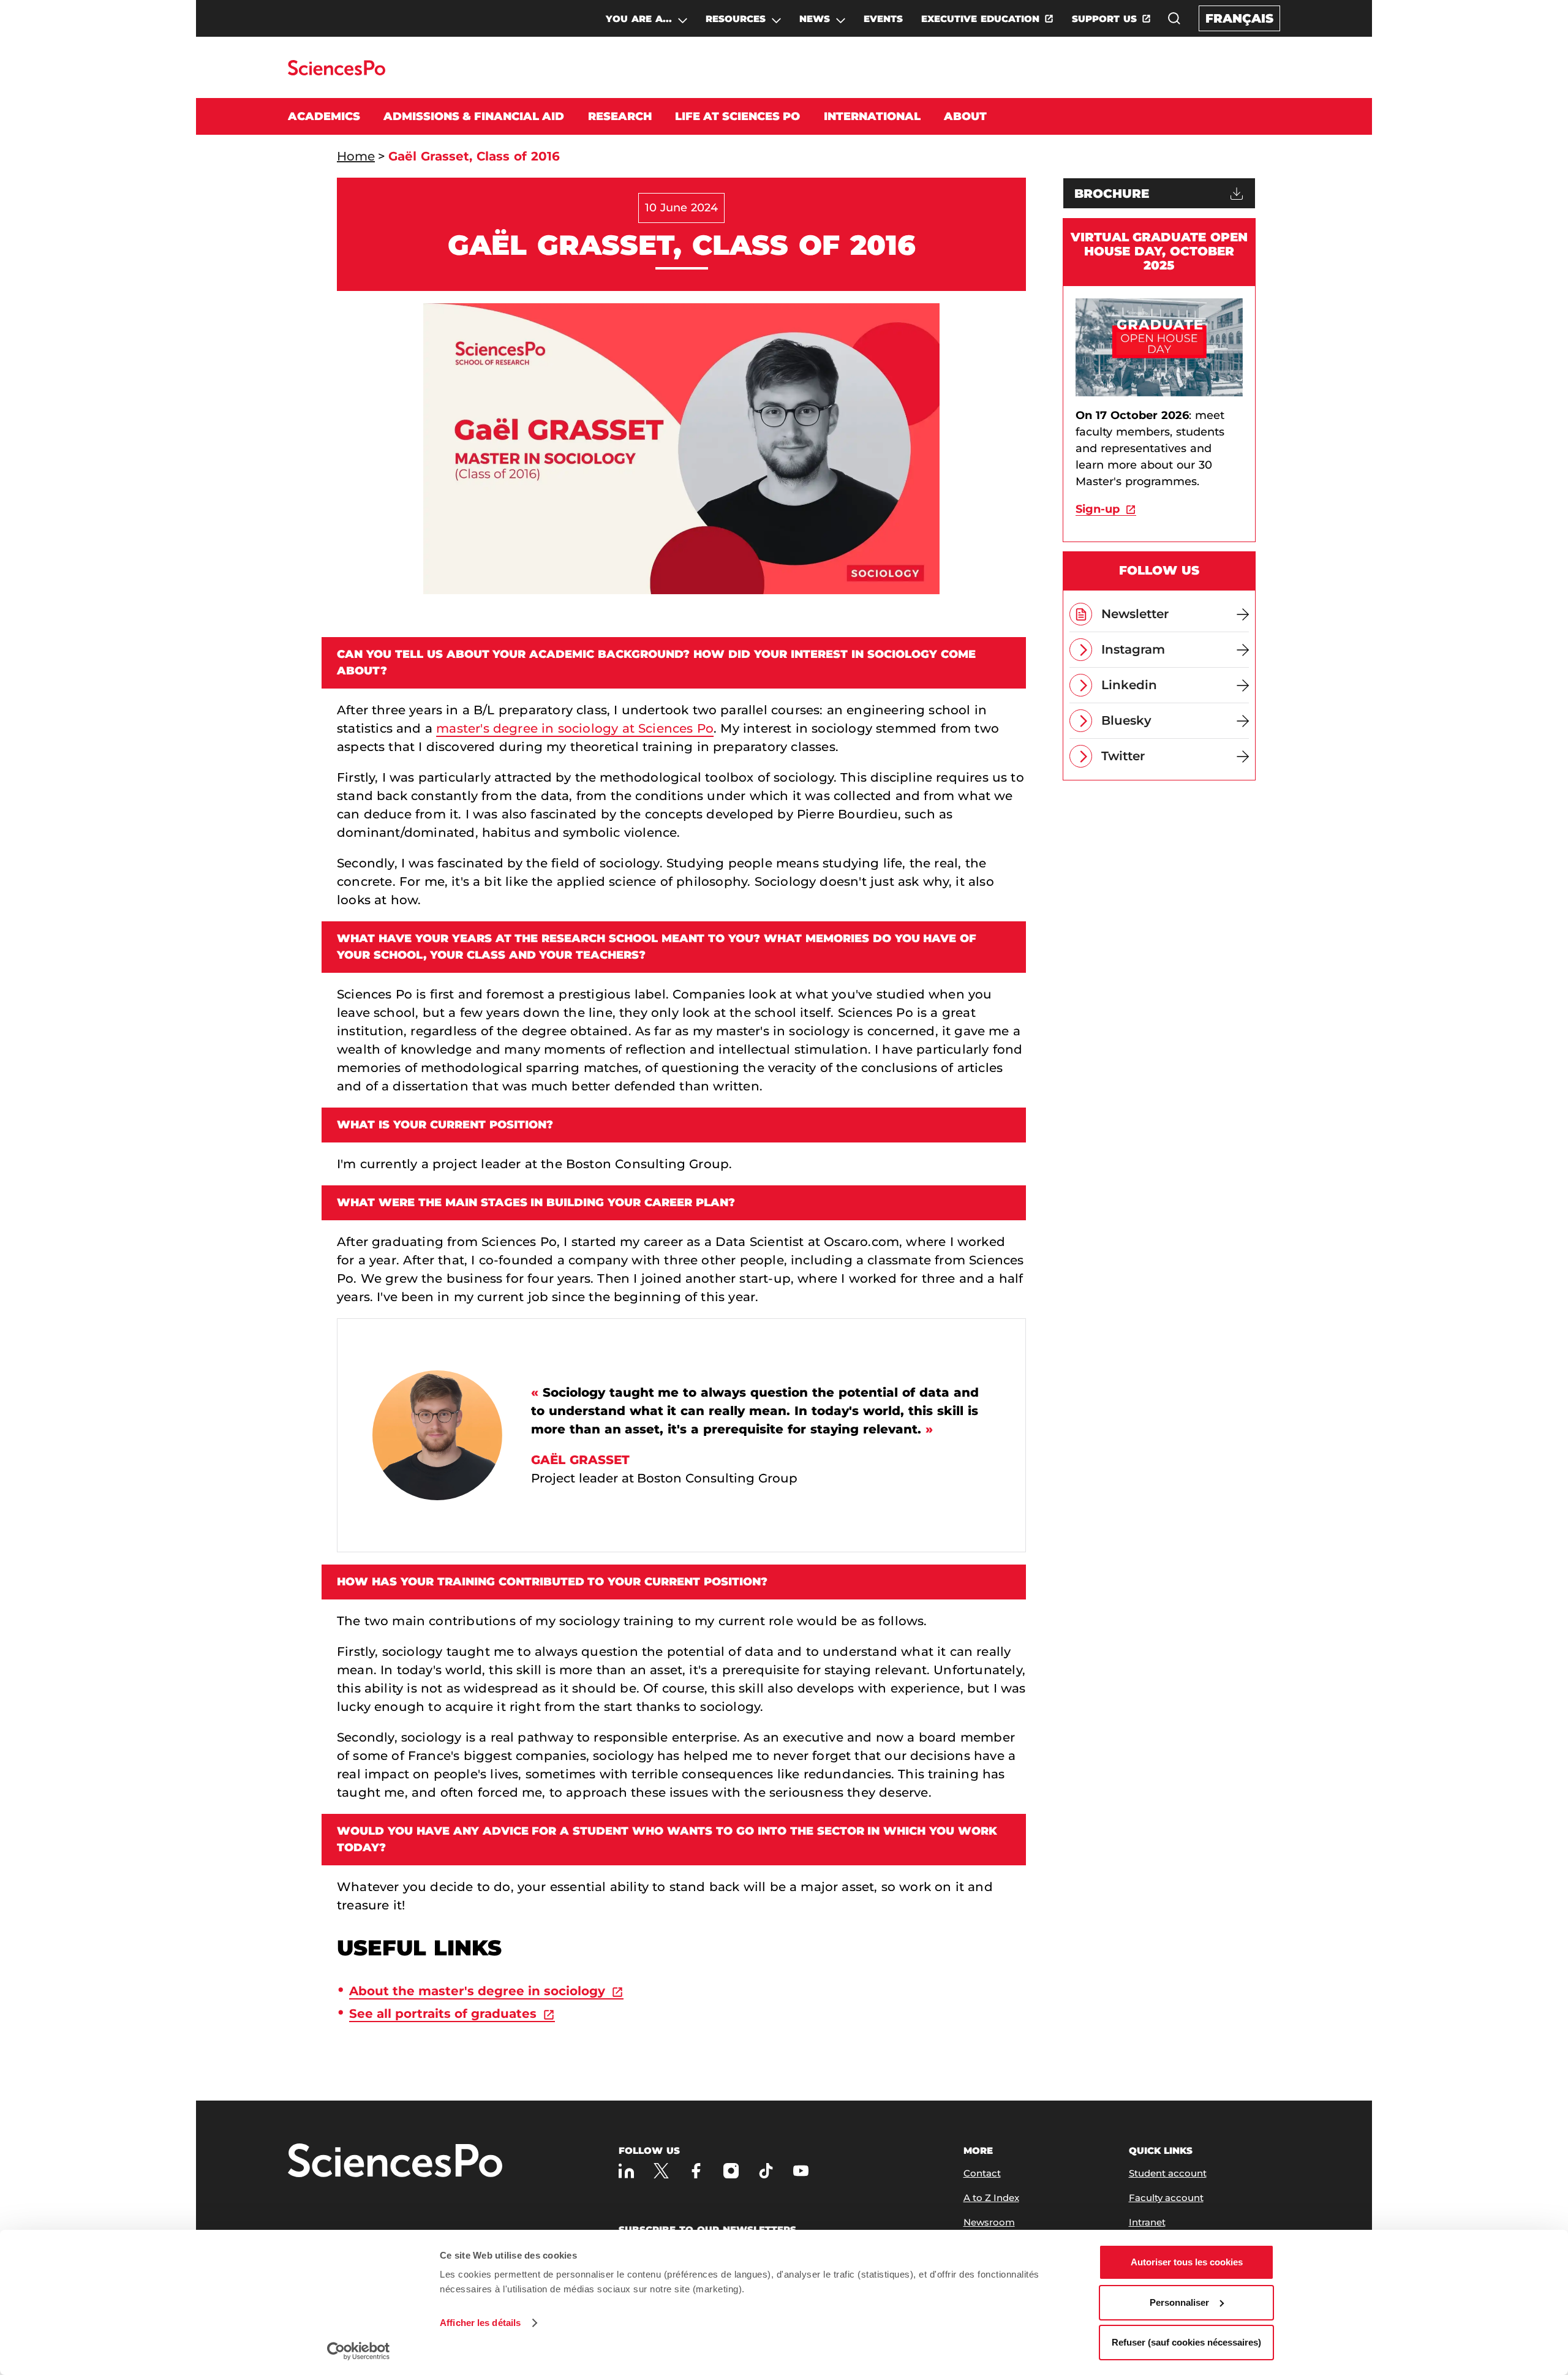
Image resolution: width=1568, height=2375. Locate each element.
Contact (982, 2173)
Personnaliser (1179, 2302)
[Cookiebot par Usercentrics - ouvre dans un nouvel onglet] (359, 2351)
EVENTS (883, 19)
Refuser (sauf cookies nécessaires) (1186, 2342)
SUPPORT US (1104, 19)
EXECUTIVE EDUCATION (980, 19)
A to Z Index (991, 2198)
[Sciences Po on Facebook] (696, 2171)
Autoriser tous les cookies (1187, 2262)
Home (356, 156)
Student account (1168, 2173)
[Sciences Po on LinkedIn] (626, 2171)
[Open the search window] (1174, 18)
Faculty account (1166, 2198)
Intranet (1147, 2222)
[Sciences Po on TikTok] (766, 2171)
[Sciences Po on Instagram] (731, 2171)
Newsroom (989, 2222)
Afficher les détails (480, 2323)
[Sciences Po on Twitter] (661, 2171)
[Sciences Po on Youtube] (801, 2171)
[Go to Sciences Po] (337, 72)
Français (1239, 18)
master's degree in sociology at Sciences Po (575, 728)
